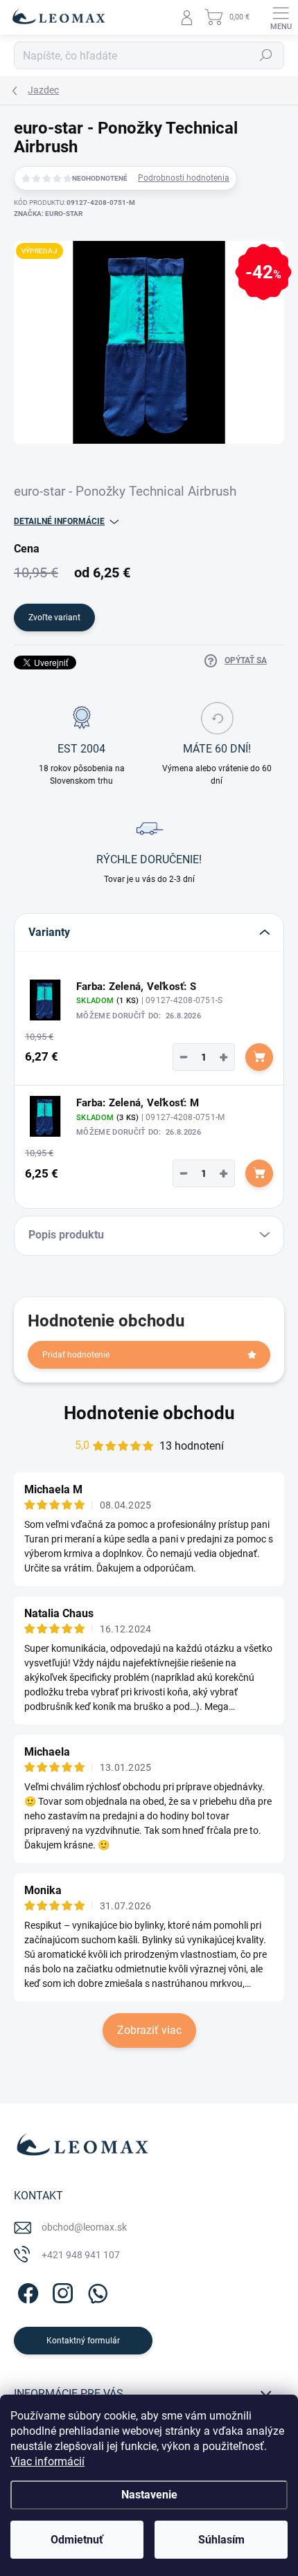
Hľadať (266, 55)
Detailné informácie (59, 521)
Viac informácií (47, 2461)
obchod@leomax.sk (84, 2227)
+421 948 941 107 (81, 2255)
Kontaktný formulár (83, 2341)
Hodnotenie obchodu (149, 1413)
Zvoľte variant (54, 618)
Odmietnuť (77, 2540)
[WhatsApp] (95, 2291)
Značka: (48, 214)
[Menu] (281, 17)
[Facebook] (26, 2291)
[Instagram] (61, 2291)
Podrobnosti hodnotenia (184, 178)
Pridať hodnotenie (76, 1355)
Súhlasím (221, 2540)
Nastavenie (149, 2495)
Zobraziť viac (149, 2030)
